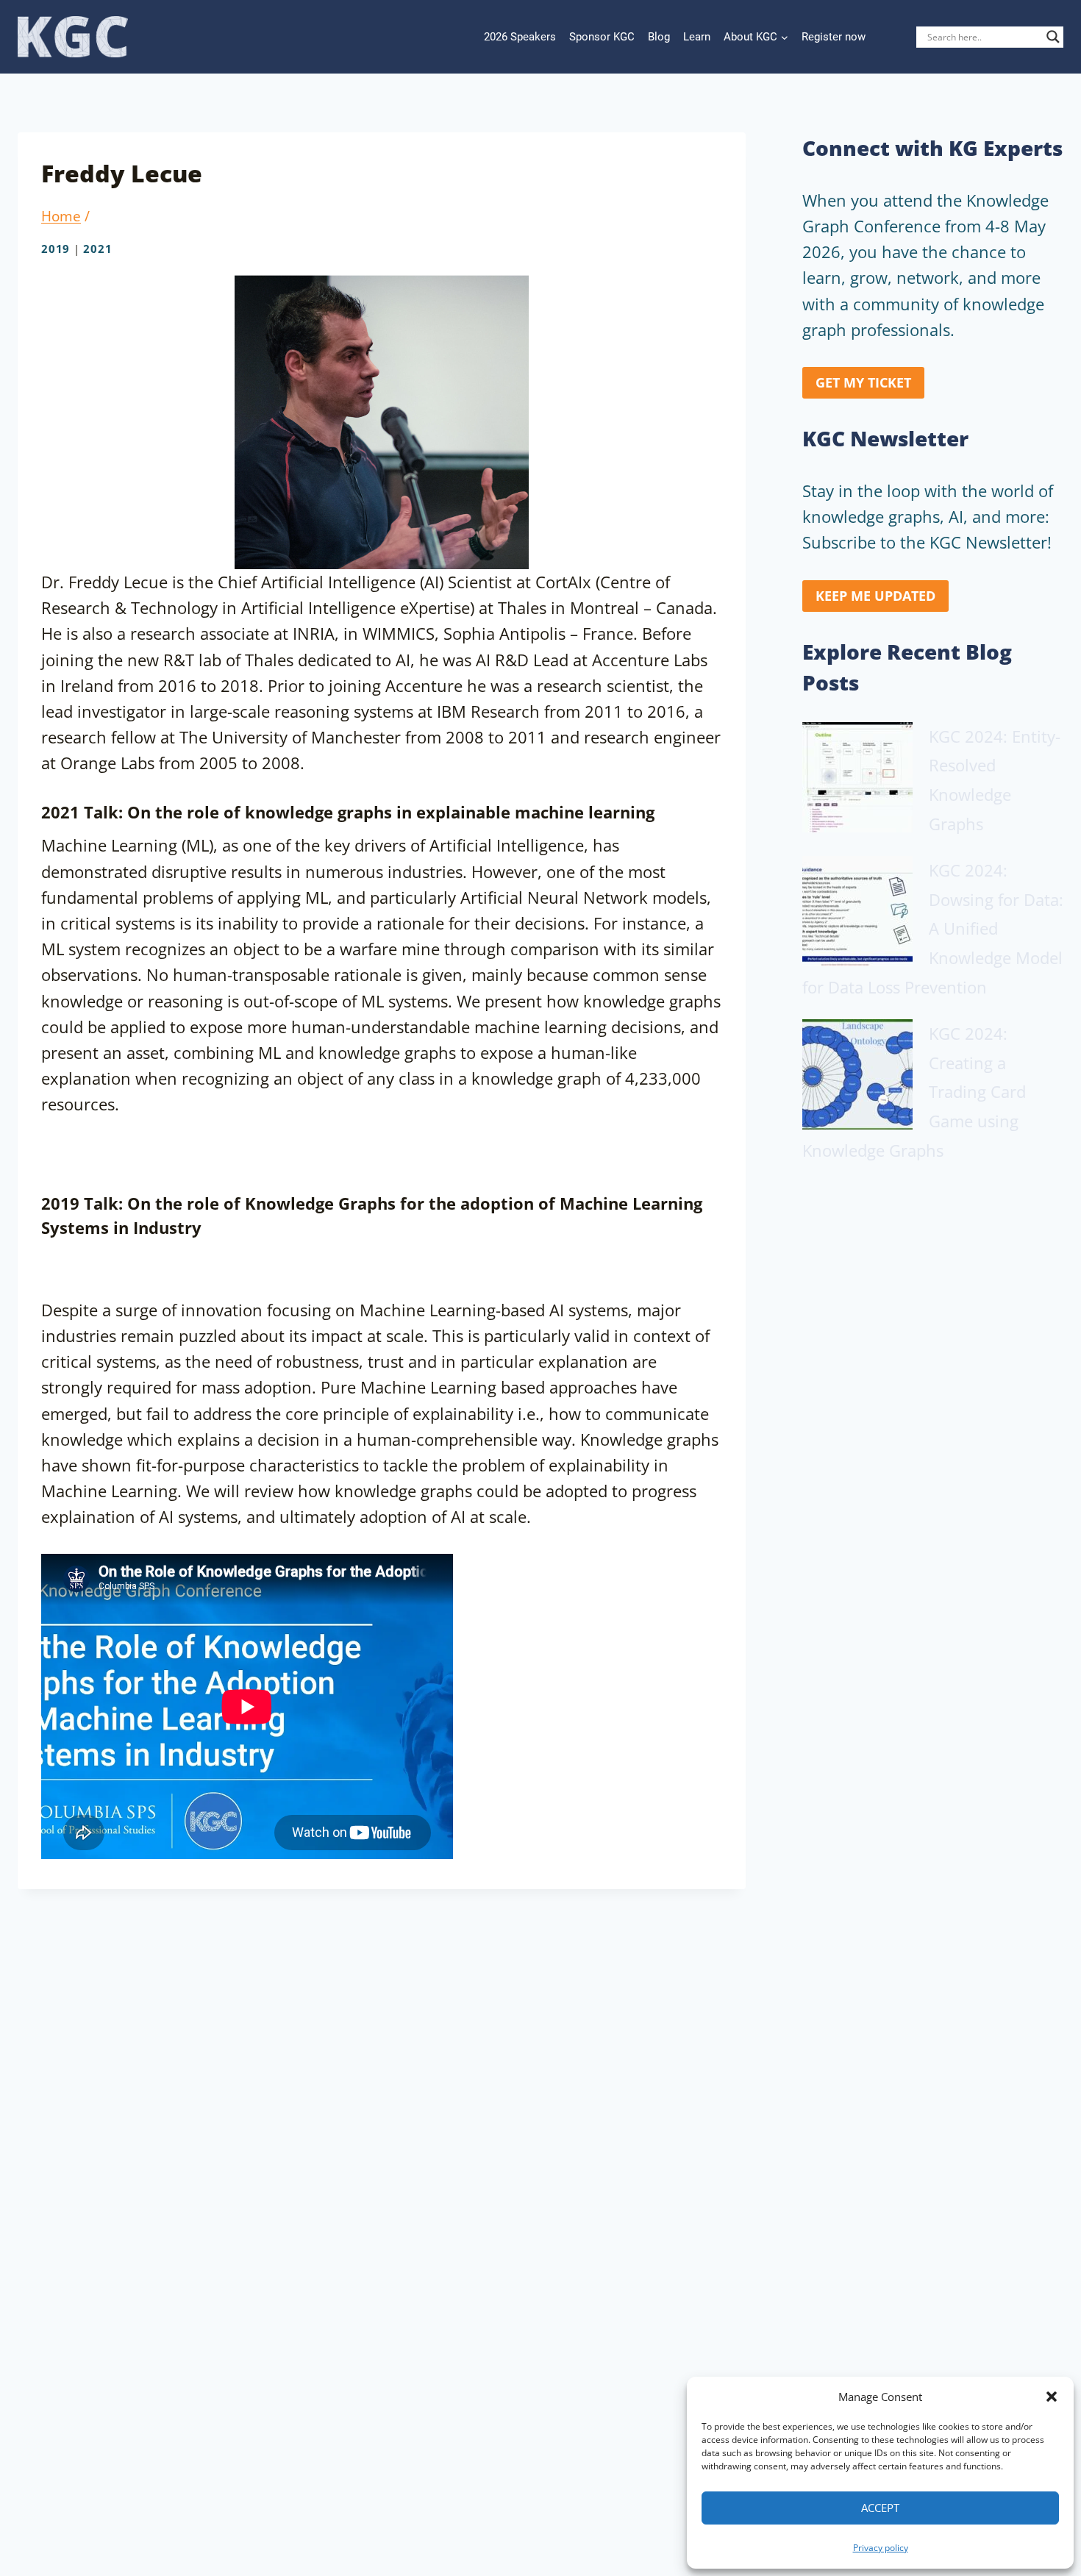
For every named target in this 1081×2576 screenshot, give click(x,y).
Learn (697, 37)
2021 (97, 249)
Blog (659, 37)
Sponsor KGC (602, 37)
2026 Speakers (520, 37)
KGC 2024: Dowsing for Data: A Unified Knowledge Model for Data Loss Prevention (933, 928)
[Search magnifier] (1053, 37)
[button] (1052, 2397)
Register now (834, 37)
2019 (56, 249)
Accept (880, 2508)
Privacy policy (881, 2548)
